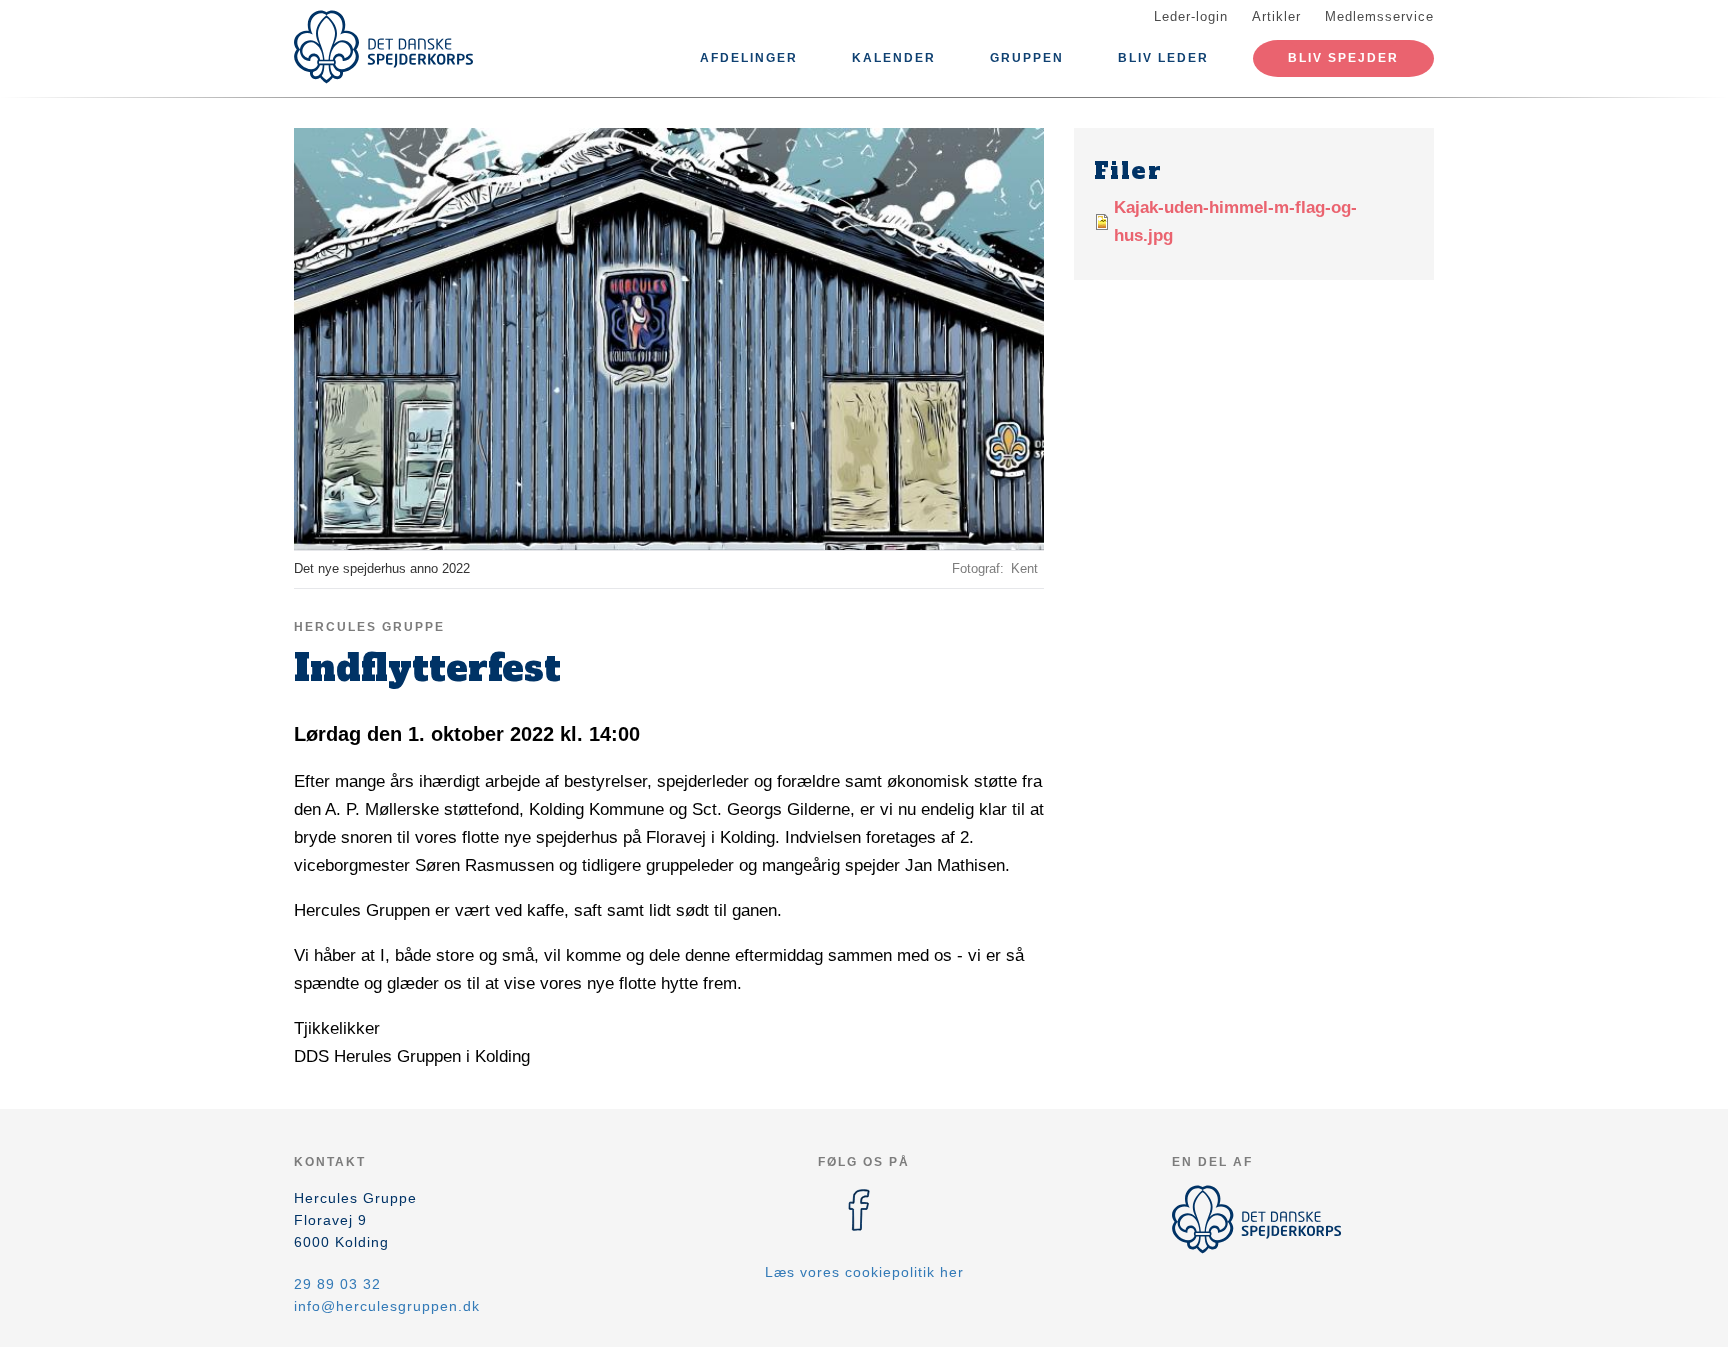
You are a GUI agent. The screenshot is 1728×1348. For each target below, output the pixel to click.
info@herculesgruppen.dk (387, 1306)
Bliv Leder (1163, 58)
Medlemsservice (1379, 16)
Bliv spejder (1343, 58)
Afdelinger (749, 58)
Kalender (894, 58)
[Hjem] (384, 47)
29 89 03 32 (337, 1284)
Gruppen (1027, 58)
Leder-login (1191, 16)
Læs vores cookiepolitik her (864, 1272)
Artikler (1276, 16)
